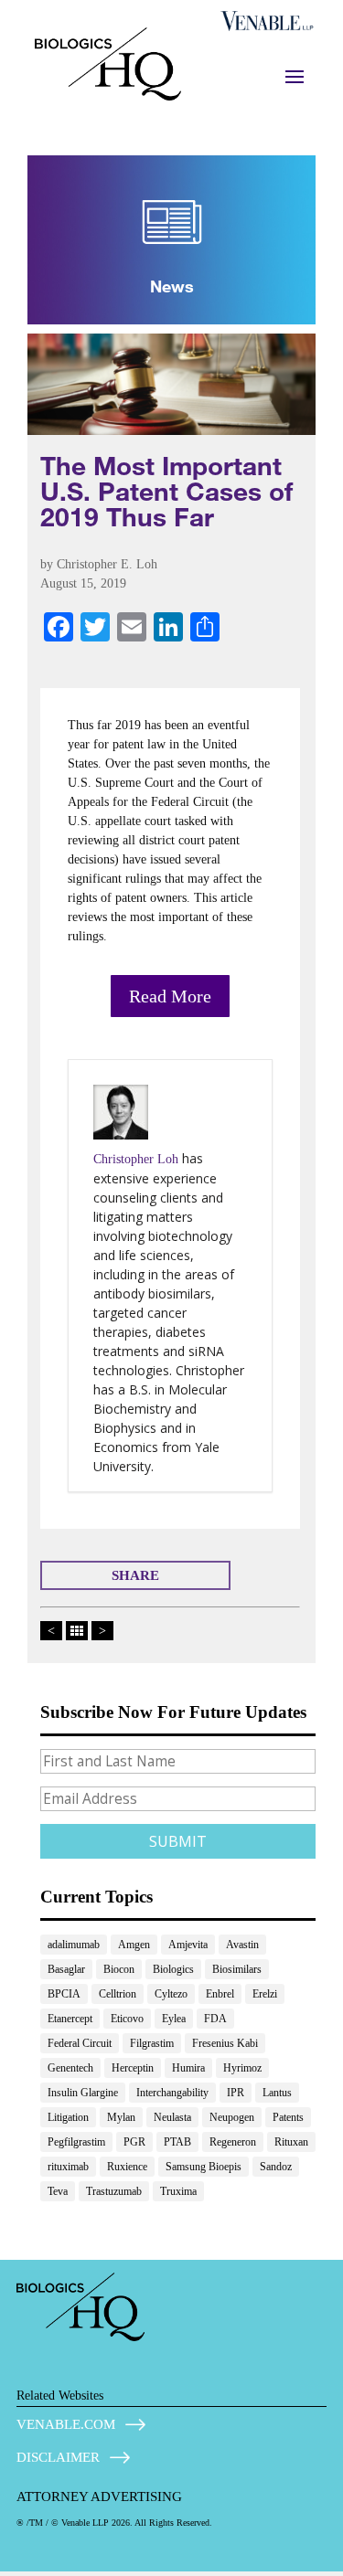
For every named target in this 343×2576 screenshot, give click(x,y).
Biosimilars (237, 1969)
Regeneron (233, 2142)
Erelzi (265, 1994)
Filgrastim (152, 2043)
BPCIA (64, 1994)
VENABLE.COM (66, 2424)
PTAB (177, 2142)
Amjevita (188, 1945)
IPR (236, 2093)
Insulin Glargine (83, 2093)
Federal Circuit (80, 2043)
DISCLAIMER (58, 2457)
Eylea (174, 2019)
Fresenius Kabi (225, 2043)
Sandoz (276, 2167)
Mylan (121, 2117)
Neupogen (232, 2117)
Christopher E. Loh (107, 564)
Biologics (173, 1969)
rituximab (68, 2167)
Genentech (70, 2068)
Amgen (134, 1945)
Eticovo (127, 2019)
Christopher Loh (136, 1159)
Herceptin (133, 2068)
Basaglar (66, 1969)
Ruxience (127, 2167)
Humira (188, 2068)
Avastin (242, 1945)
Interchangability (172, 2093)
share (135, 1575)
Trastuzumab (114, 2191)
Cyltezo (171, 1994)
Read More (170, 996)
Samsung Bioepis (204, 2167)
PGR (134, 2142)
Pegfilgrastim (76, 2142)
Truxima (178, 2191)
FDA (215, 2019)
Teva (58, 2191)
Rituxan (291, 2142)
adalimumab (74, 1945)
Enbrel (220, 1994)
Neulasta (172, 2117)
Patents (288, 2117)
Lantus (277, 2093)
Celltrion (118, 1994)
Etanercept (70, 2019)
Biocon (119, 1969)
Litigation (68, 2117)
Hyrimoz (242, 2068)
